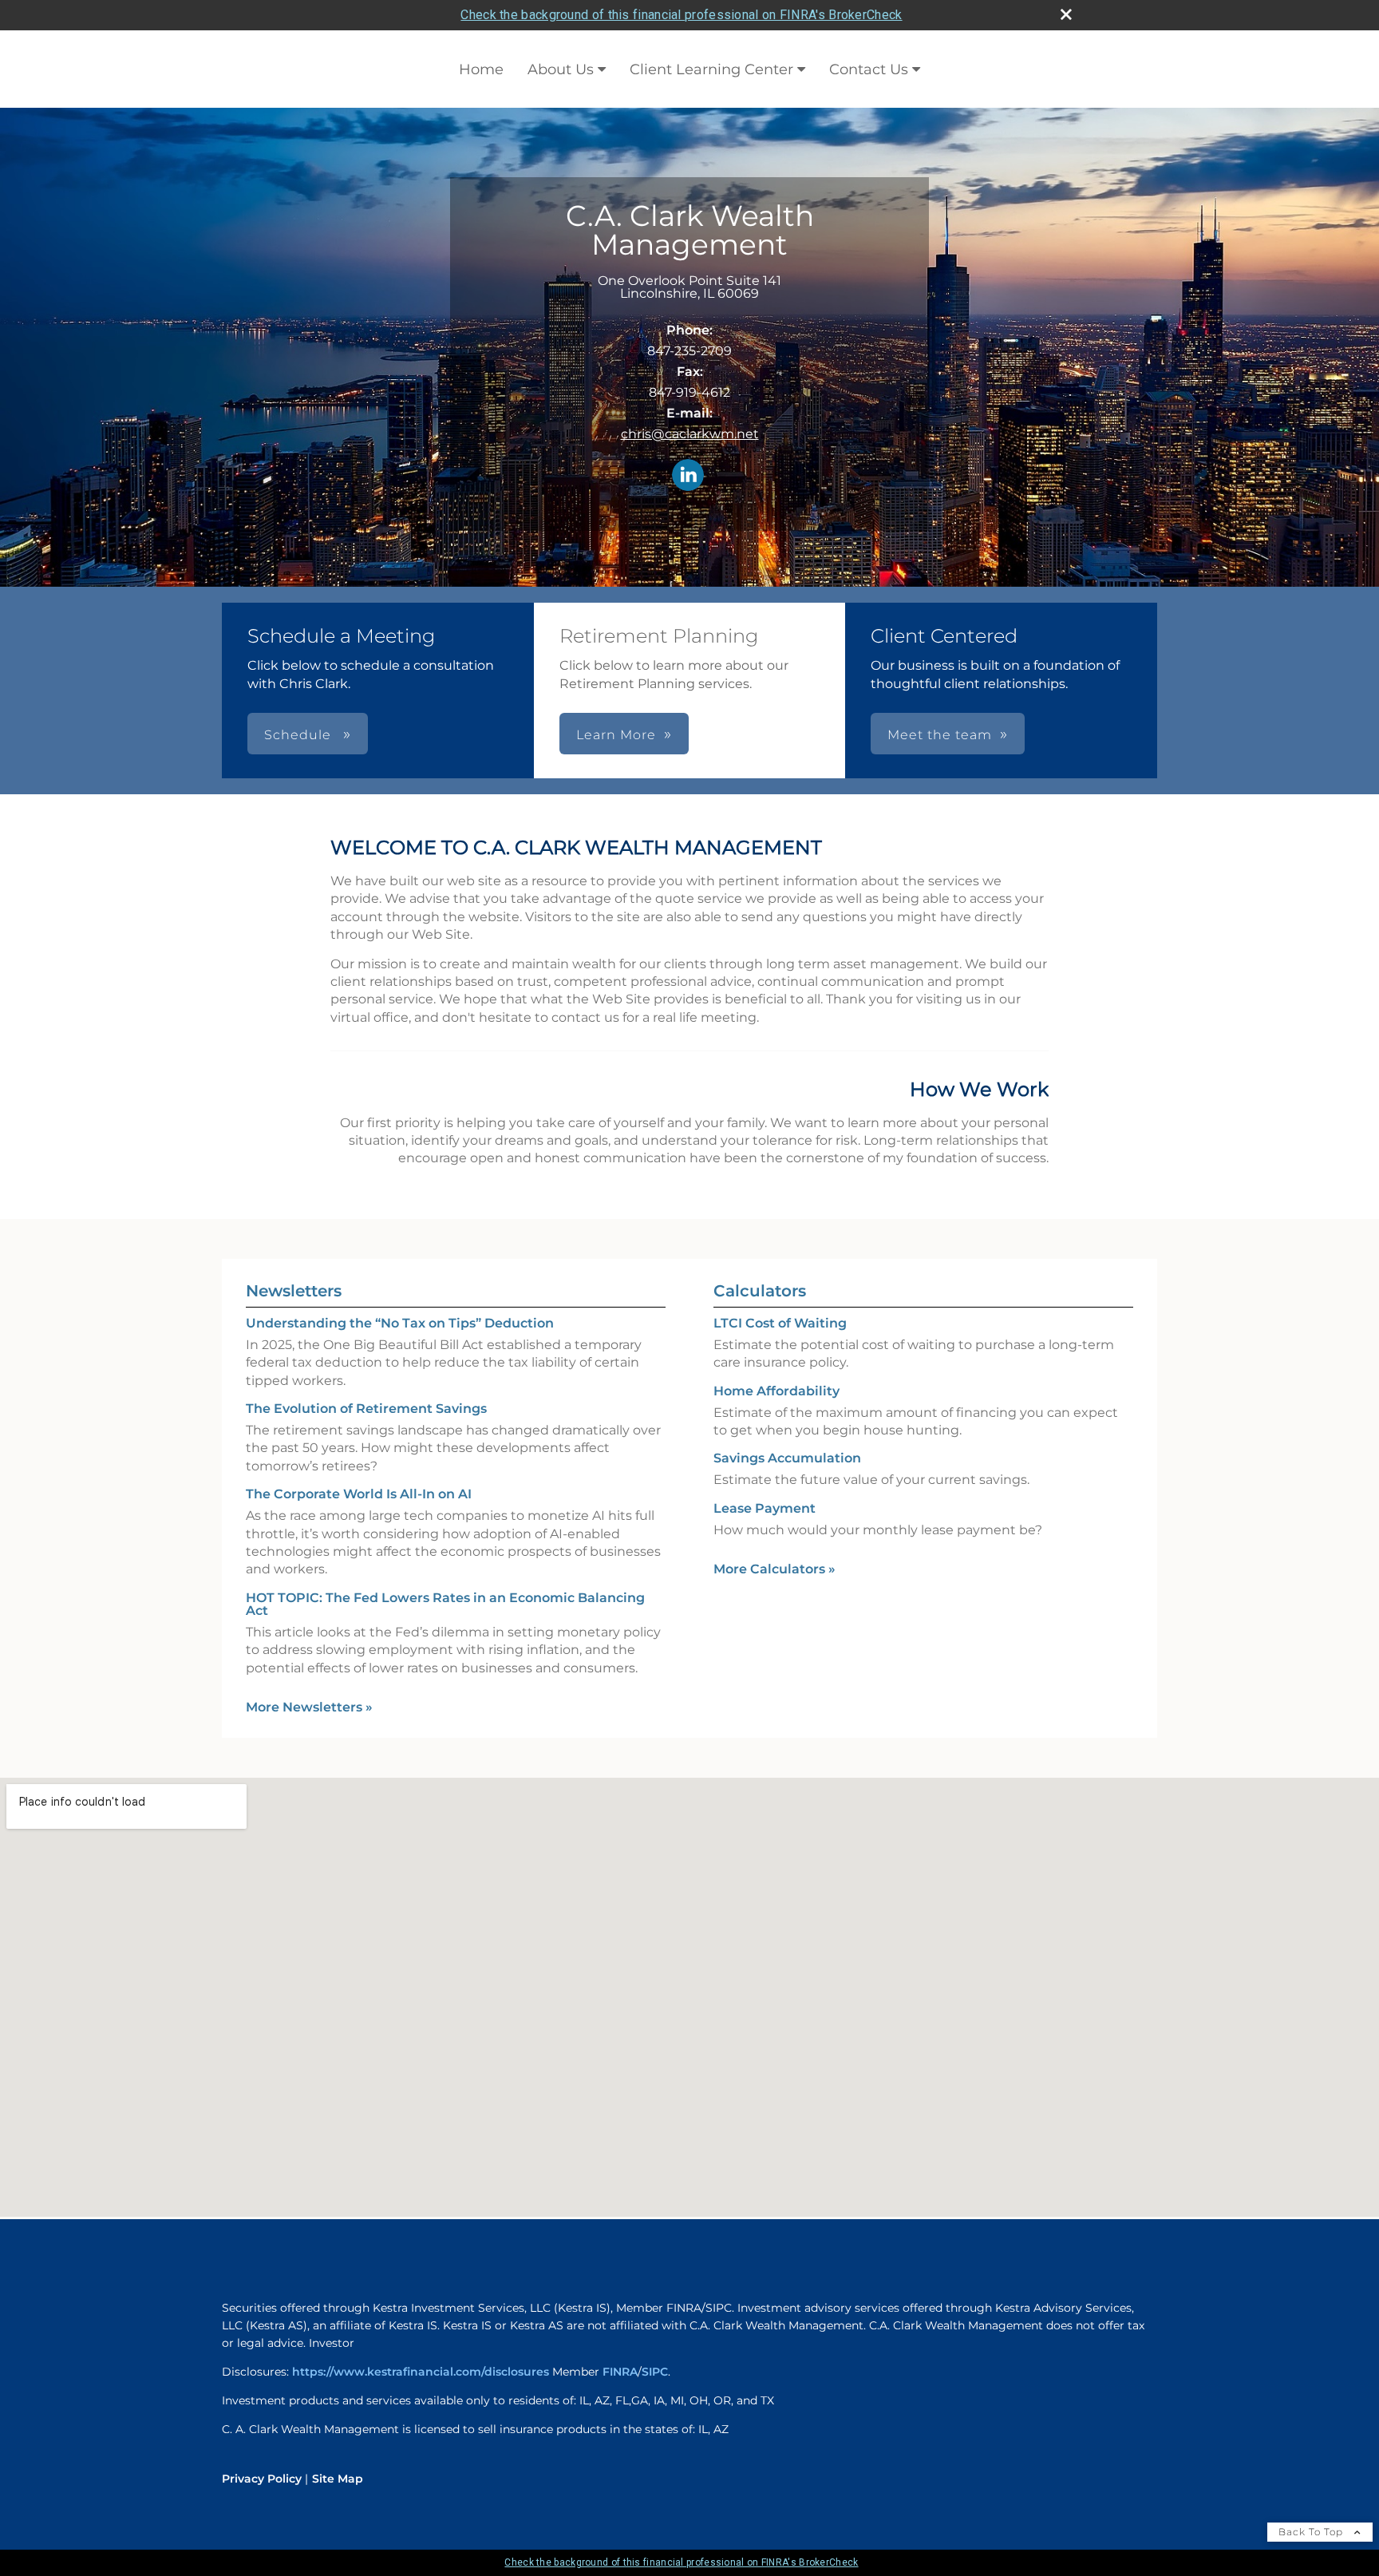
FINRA (620, 2372)
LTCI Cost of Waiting (780, 1323)
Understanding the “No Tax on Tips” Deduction (400, 1323)
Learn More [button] (616, 735)
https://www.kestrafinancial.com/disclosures (421, 2372)
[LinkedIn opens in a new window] (688, 476)
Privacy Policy (262, 2479)
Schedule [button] (300, 735)
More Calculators (774, 1569)
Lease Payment (765, 1508)
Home (481, 69)
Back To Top (1312, 2532)
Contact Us (869, 69)
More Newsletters (309, 1707)
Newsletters (294, 1291)
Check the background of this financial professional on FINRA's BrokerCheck (681, 15)
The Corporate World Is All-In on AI (359, 1494)
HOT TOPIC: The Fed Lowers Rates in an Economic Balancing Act (445, 1604)
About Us (561, 69)
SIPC (655, 2372)
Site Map (338, 2479)
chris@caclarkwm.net (690, 434)
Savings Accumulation (787, 1458)
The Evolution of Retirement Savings (366, 1409)
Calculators (760, 1291)
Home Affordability (776, 1391)
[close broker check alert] (1066, 14)
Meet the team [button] (940, 735)
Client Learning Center (711, 69)
